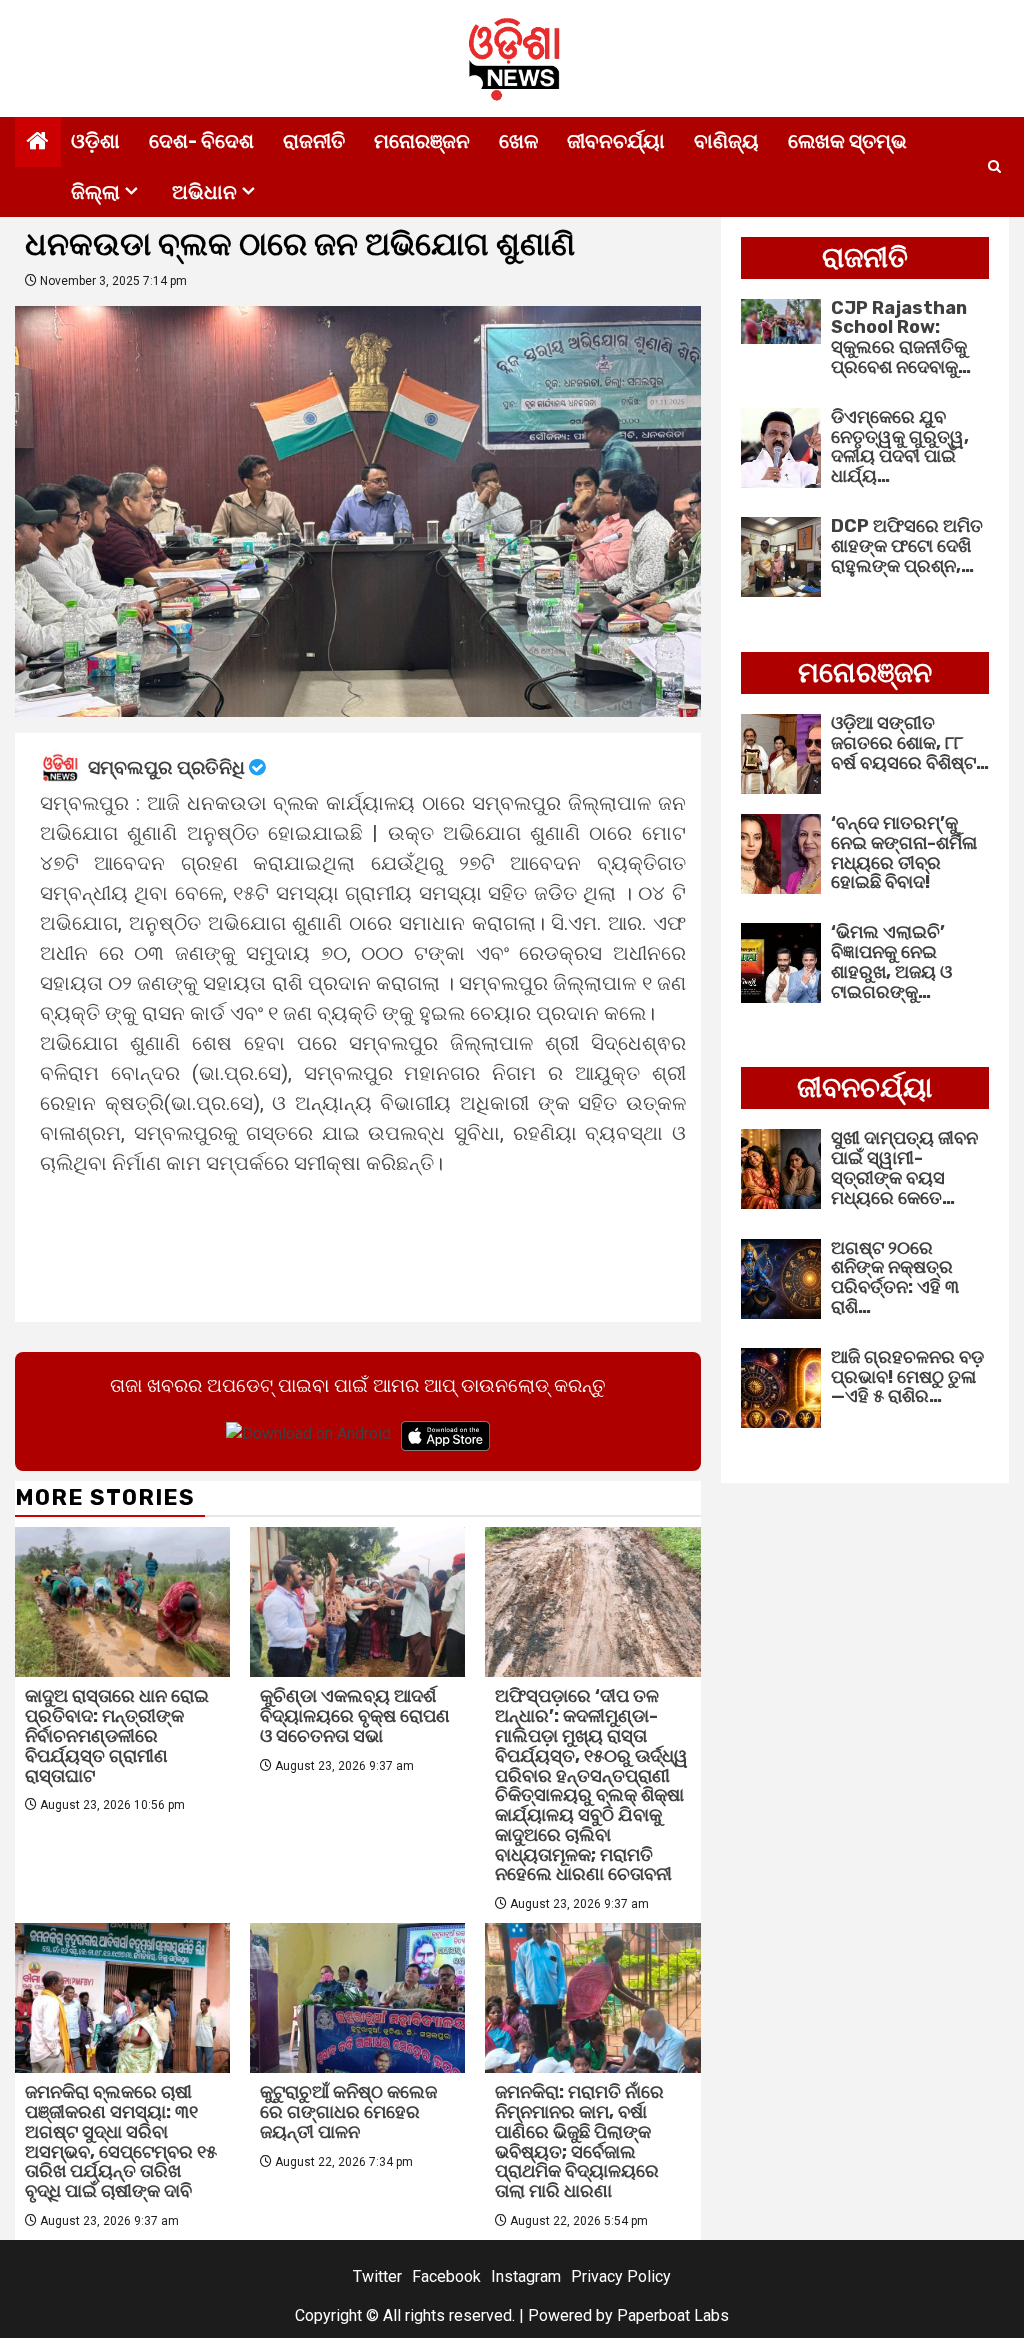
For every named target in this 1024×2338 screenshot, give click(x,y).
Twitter (377, 2276)
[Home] (38, 143)
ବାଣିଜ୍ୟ (726, 141)
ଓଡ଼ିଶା (95, 141)
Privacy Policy (621, 2276)
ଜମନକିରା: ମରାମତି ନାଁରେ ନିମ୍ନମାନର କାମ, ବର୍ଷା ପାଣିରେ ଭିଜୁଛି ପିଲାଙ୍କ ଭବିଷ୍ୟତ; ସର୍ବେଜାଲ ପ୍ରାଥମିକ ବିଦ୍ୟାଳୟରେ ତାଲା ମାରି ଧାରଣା (579, 2141)
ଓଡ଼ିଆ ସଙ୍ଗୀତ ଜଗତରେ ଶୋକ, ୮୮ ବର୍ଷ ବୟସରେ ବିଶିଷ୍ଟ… (910, 743)
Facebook (446, 2276)
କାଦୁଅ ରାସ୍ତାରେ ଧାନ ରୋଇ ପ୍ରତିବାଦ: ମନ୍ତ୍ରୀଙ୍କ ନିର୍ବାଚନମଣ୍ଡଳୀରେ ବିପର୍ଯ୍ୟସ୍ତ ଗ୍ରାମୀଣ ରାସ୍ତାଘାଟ (117, 1735)
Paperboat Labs (673, 2315)
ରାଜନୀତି (314, 141)
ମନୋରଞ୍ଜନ (422, 141)
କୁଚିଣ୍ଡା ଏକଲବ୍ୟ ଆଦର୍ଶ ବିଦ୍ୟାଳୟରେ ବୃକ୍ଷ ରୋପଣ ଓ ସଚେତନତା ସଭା (355, 1716)
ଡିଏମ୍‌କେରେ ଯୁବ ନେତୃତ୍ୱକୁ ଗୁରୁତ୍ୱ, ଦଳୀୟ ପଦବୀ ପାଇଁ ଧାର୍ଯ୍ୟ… (900, 446)
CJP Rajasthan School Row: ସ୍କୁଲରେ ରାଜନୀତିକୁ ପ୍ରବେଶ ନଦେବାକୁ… (901, 337)
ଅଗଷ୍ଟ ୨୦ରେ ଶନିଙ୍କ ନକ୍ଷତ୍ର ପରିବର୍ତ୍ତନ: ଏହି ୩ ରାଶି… (895, 1277)
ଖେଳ (518, 141)
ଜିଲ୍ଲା (95, 192)
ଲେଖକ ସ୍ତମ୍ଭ (847, 141)
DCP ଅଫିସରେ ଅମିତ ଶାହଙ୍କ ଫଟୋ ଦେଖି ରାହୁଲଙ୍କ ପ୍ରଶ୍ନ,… (907, 546)
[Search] (994, 167)
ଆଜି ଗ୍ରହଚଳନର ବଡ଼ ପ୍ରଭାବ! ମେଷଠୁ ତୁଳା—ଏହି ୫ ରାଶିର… (907, 1377)
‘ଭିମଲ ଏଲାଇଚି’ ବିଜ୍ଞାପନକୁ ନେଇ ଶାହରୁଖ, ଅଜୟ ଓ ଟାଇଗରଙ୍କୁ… (891, 961)
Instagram (526, 2276)
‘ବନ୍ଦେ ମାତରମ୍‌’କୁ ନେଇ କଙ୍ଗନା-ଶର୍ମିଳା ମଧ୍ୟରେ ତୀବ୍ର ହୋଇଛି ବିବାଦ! (904, 852)
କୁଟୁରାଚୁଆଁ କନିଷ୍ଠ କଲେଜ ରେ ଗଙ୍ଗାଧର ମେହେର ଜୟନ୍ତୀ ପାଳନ (348, 2112)
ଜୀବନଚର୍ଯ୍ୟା (616, 141)
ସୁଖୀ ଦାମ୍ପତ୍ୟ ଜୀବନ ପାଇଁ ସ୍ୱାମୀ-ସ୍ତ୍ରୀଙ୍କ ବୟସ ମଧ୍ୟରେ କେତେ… (904, 1167)
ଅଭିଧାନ (204, 192)
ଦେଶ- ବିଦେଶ (201, 141)
